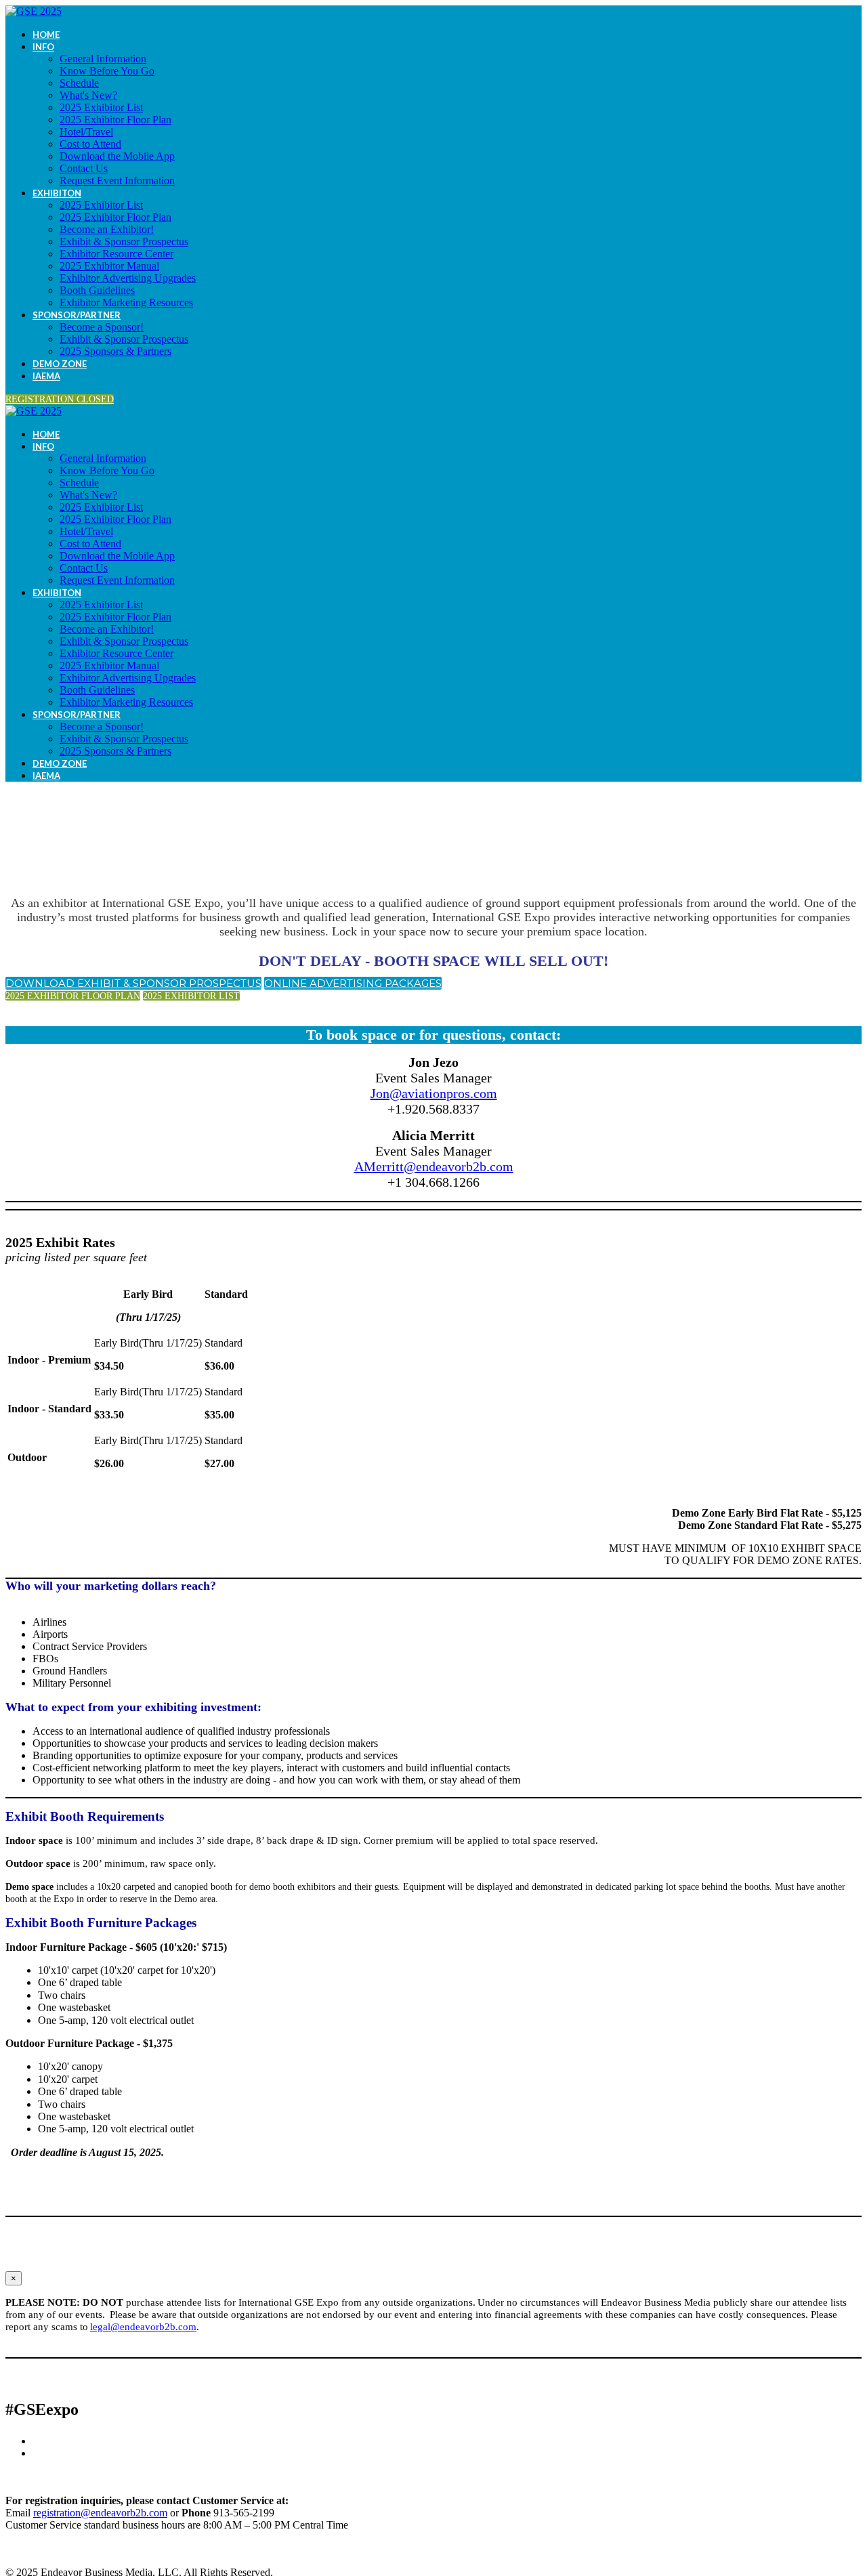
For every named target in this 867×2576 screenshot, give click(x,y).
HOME (46, 35)
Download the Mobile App (117, 156)
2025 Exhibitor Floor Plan (115, 120)
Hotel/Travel (86, 132)
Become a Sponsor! (102, 327)
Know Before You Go (107, 71)
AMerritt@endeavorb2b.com (434, 1166)
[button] (60, 399)
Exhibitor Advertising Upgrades (128, 278)
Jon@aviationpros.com (434, 1093)
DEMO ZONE (60, 364)
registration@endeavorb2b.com (100, 2513)
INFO (43, 47)
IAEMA (46, 376)
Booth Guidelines (97, 290)
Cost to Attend (90, 144)
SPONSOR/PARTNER (77, 315)
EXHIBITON (57, 193)
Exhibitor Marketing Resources (126, 302)
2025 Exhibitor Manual (109, 266)
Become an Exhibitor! (107, 229)
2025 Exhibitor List (101, 107)
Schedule (79, 83)
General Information (103, 59)
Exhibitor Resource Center (117, 254)
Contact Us (84, 168)
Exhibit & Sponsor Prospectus (124, 241)
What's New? (88, 95)
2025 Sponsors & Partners (115, 351)
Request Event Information (117, 181)
